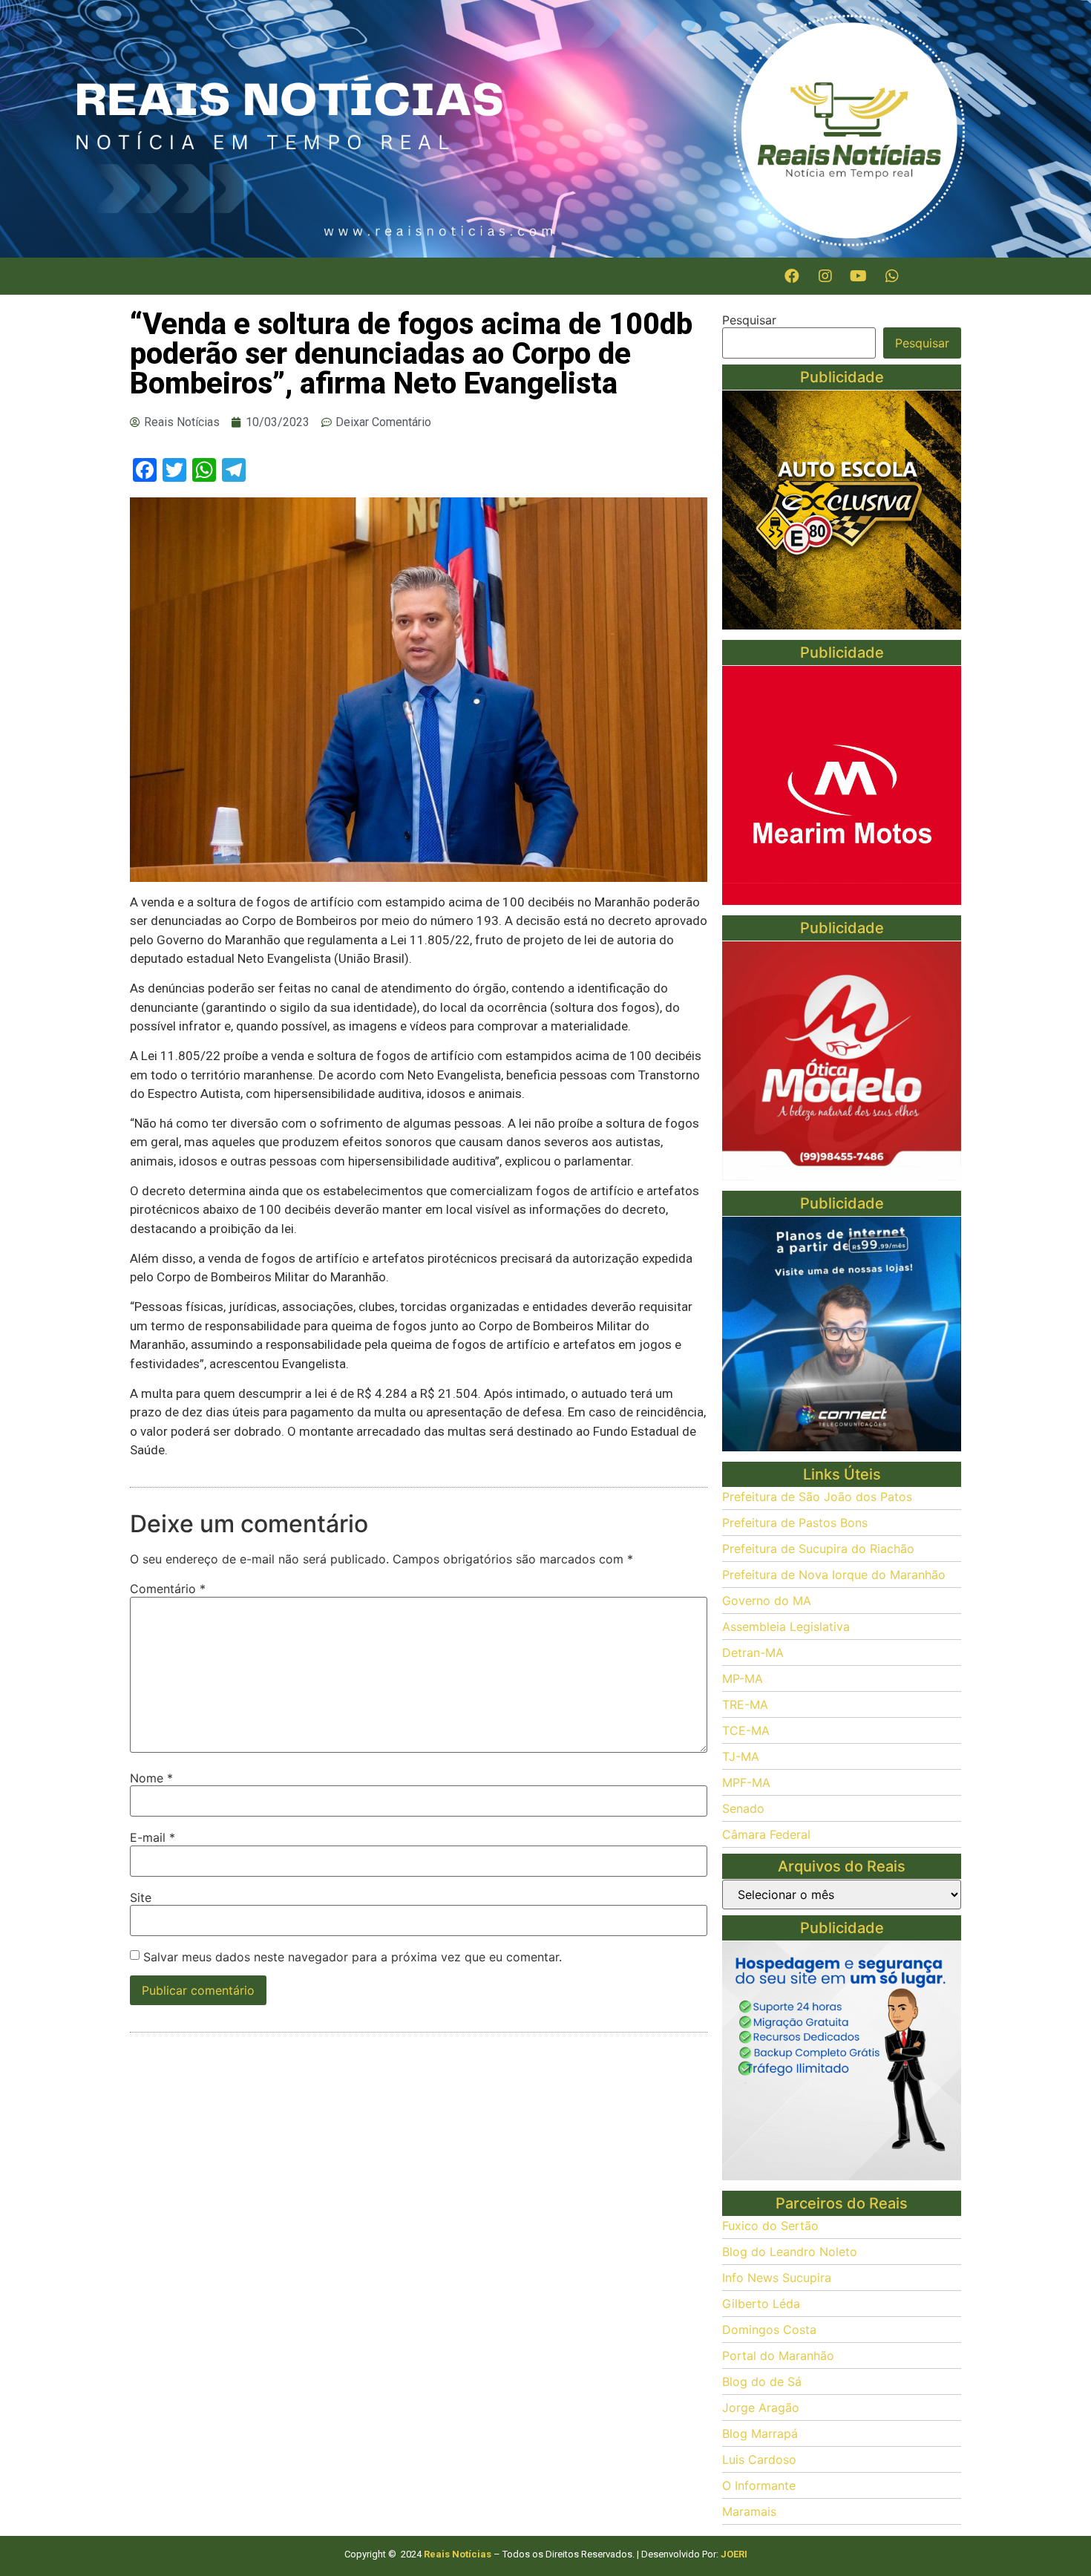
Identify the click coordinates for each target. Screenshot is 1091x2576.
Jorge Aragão (761, 2407)
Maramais (749, 2511)
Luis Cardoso (759, 2459)
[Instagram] (825, 276)
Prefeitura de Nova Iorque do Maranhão (834, 1575)
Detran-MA (753, 1653)
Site (141, 1897)
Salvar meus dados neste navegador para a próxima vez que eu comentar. (353, 1957)
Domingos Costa (769, 2330)
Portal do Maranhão (778, 2356)
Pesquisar (749, 320)
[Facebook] (792, 276)
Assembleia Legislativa (786, 1627)
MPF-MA (746, 1782)
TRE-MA (745, 1704)
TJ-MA (741, 1756)
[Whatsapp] (892, 276)
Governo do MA (767, 1601)
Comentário (168, 1589)
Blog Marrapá (760, 2433)
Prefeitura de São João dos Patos (817, 1497)
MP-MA (743, 1678)
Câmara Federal (766, 1834)
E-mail (153, 1837)
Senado (743, 1808)
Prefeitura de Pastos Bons (795, 1523)
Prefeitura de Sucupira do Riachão (818, 1549)
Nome (151, 1778)
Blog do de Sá (762, 2382)
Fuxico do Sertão (770, 2226)
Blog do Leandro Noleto (790, 2252)
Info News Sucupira (777, 2278)
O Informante (759, 2485)
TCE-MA (746, 1730)
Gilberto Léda (761, 2304)
